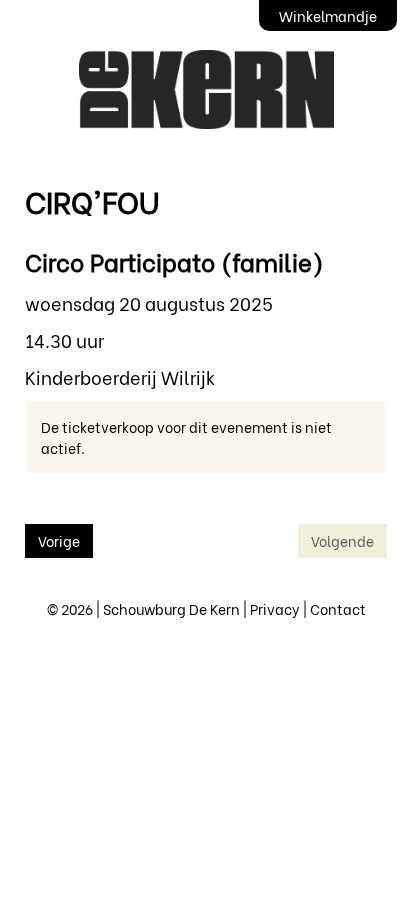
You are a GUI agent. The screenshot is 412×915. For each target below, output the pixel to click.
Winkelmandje (328, 15)
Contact (338, 608)
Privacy (275, 608)
